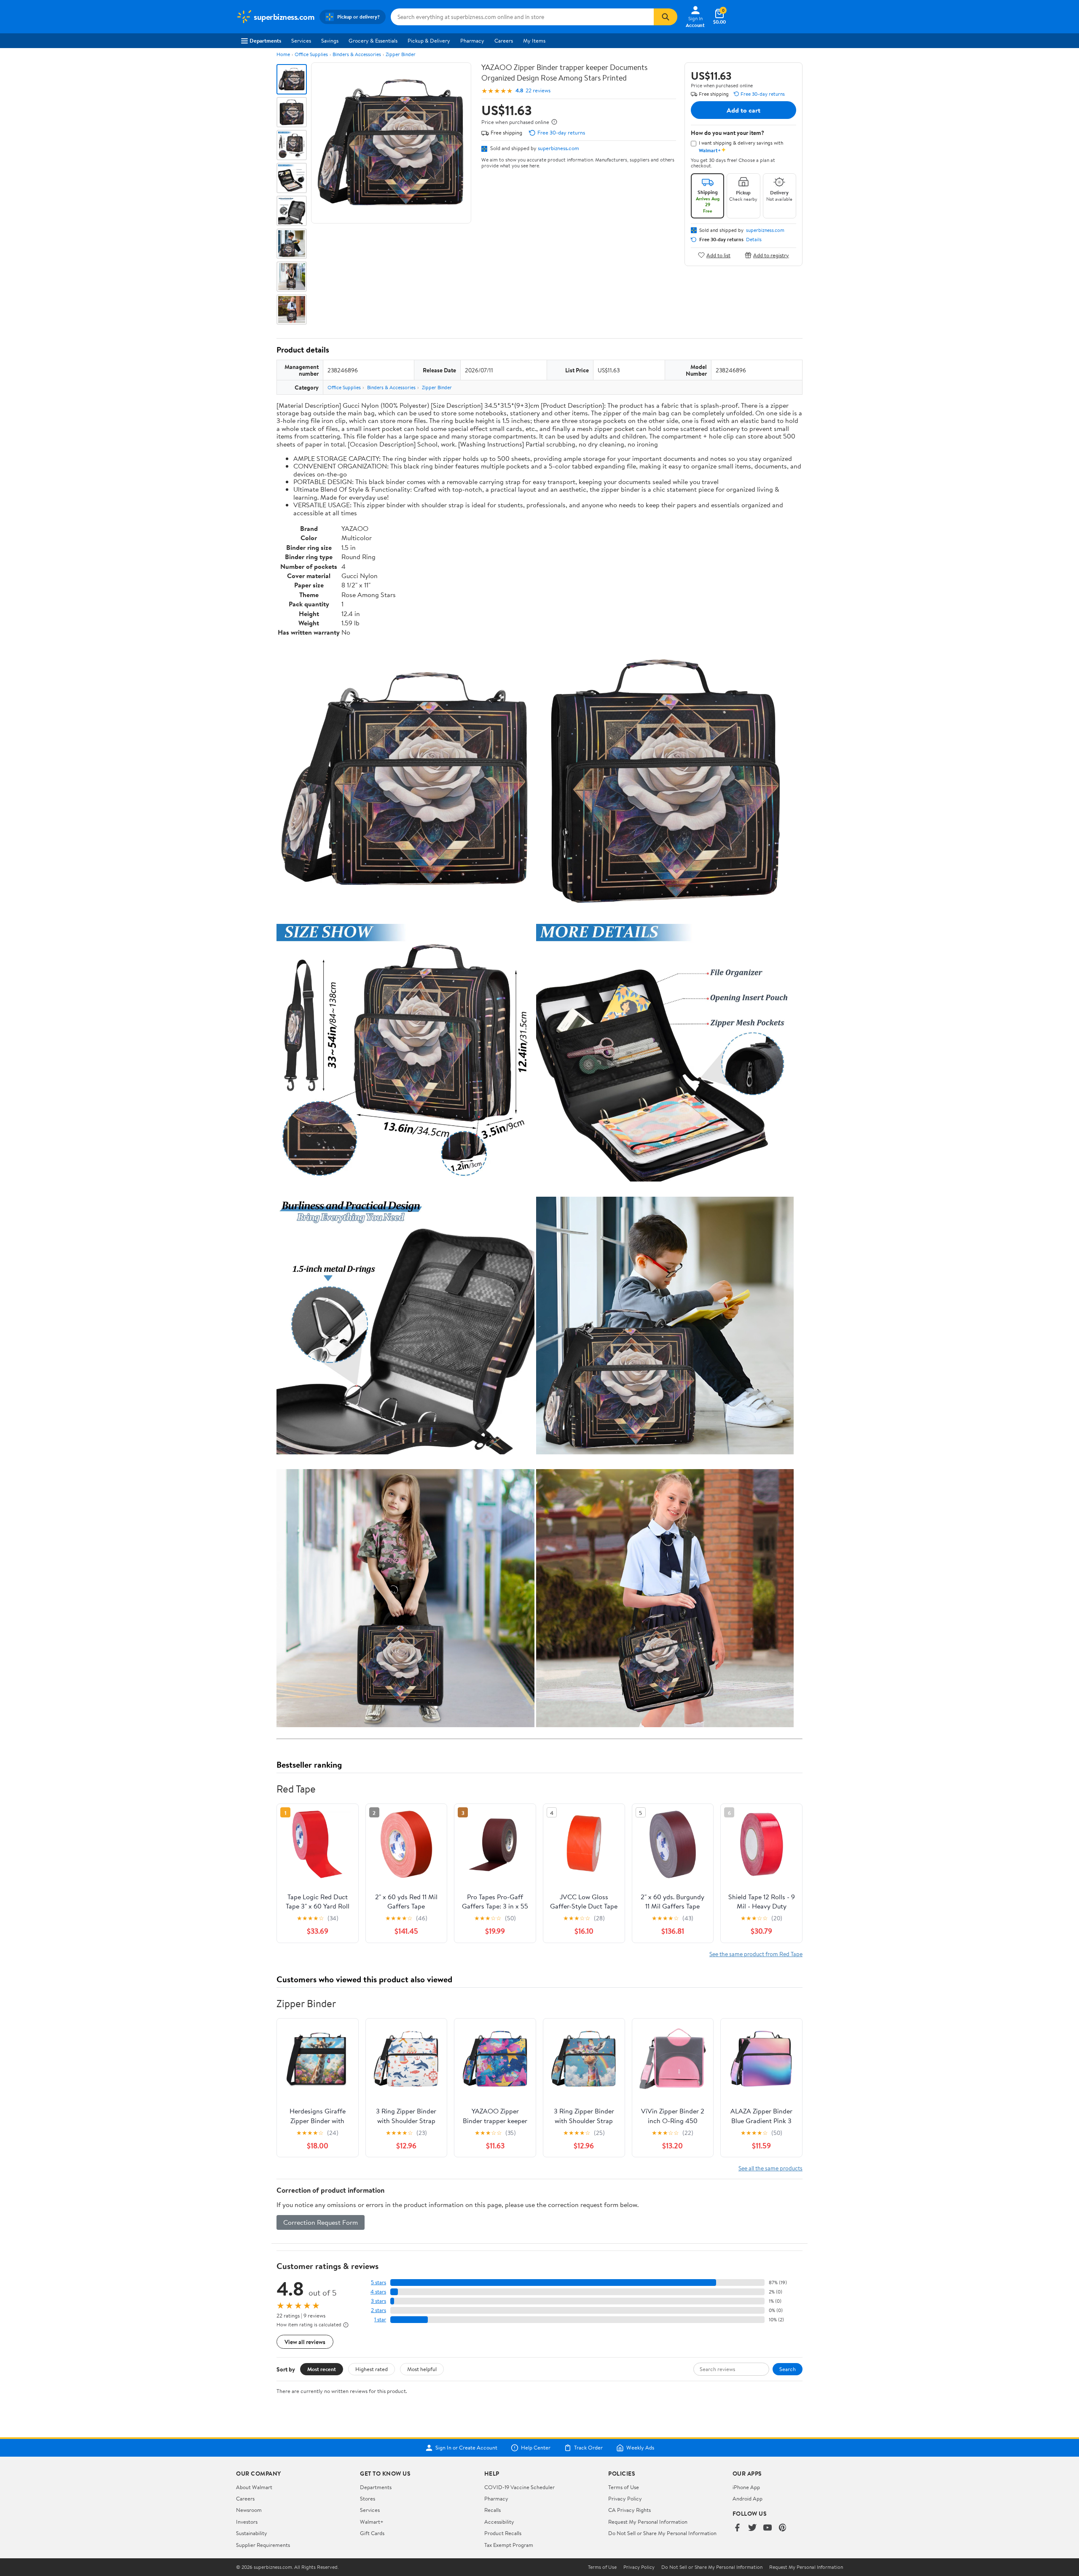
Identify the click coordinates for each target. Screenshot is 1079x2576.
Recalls (493, 2510)
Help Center (536, 2448)
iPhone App (746, 2487)
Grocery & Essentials (373, 40)
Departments (265, 40)
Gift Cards (372, 2533)
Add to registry (771, 255)
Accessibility (499, 2522)
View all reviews (305, 2342)
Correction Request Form (321, 2222)
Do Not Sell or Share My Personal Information (662, 2533)
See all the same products (770, 2168)
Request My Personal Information (648, 2522)
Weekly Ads (640, 2448)
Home (283, 54)
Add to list (718, 255)
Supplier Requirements (263, 2545)
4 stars (378, 2292)
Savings (330, 40)
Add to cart (743, 110)
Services (301, 40)
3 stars (378, 2301)
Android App (748, 2498)
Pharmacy (472, 40)
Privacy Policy (625, 2498)
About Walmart (254, 2487)
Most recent (322, 2369)
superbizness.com (558, 148)
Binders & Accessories (357, 54)
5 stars (378, 2282)
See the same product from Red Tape (756, 1954)
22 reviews (538, 90)
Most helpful (422, 2369)
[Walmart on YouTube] (768, 2528)
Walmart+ (372, 2522)
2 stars (378, 2310)
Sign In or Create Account (466, 2448)
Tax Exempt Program (509, 2545)
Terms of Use (624, 2487)
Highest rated (372, 2369)
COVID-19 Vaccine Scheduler (519, 2487)
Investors (247, 2522)
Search (788, 2369)
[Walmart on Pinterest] (783, 2528)
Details (754, 240)
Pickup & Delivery (429, 40)
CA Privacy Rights (629, 2510)
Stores (368, 2498)
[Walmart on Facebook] (737, 2528)
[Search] (666, 17)
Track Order (588, 2448)
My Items (534, 40)
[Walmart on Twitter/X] (752, 2528)
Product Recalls (503, 2533)
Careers (504, 40)
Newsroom (249, 2510)
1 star (380, 2319)
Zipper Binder (401, 54)
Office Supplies (311, 54)
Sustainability (252, 2533)
